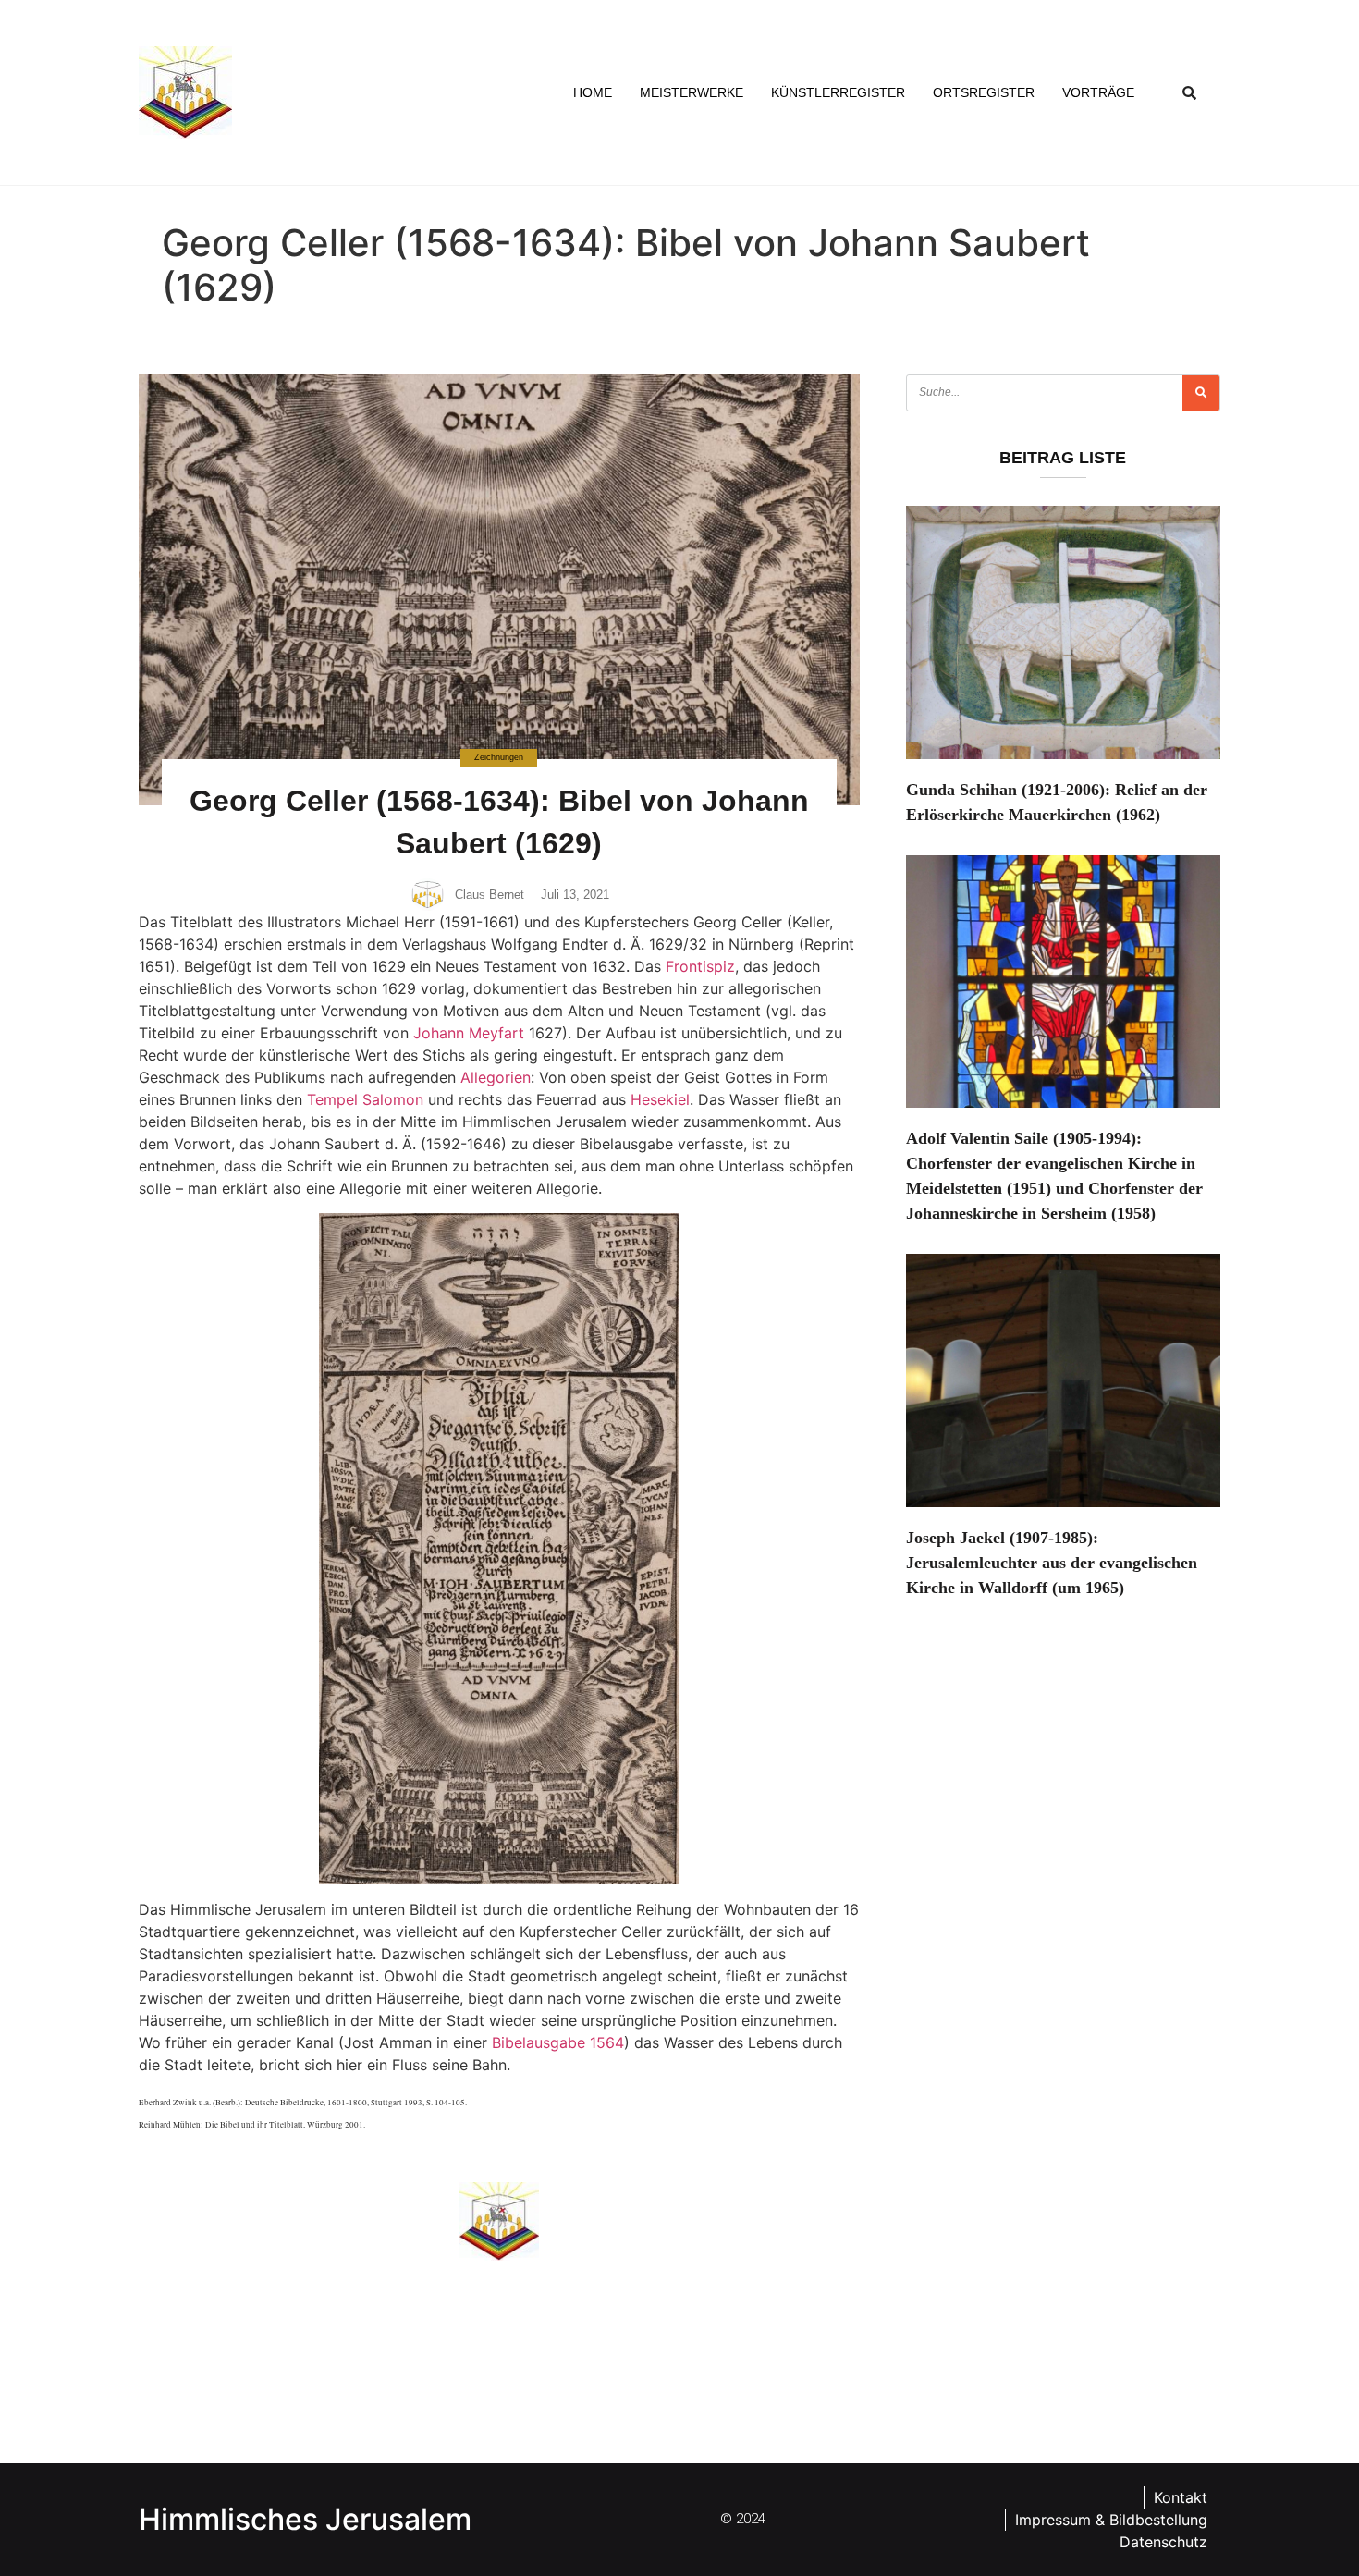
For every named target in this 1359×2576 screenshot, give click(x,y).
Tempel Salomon (365, 1099)
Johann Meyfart (469, 1033)
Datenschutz (1163, 2542)
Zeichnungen (499, 757)
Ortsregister (984, 92)
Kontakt (1181, 2497)
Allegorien (496, 1077)
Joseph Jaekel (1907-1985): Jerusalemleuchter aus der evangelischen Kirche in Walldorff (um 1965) (1052, 1563)
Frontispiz (700, 966)
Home (593, 92)
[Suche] (1201, 393)
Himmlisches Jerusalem (305, 2519)
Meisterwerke (692, 92)
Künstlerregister (838, 92)
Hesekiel (660, 1099)
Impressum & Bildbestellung (1111, 2520)
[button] (1190, 92)
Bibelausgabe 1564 (558, 2042)
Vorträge (1098, 92)
